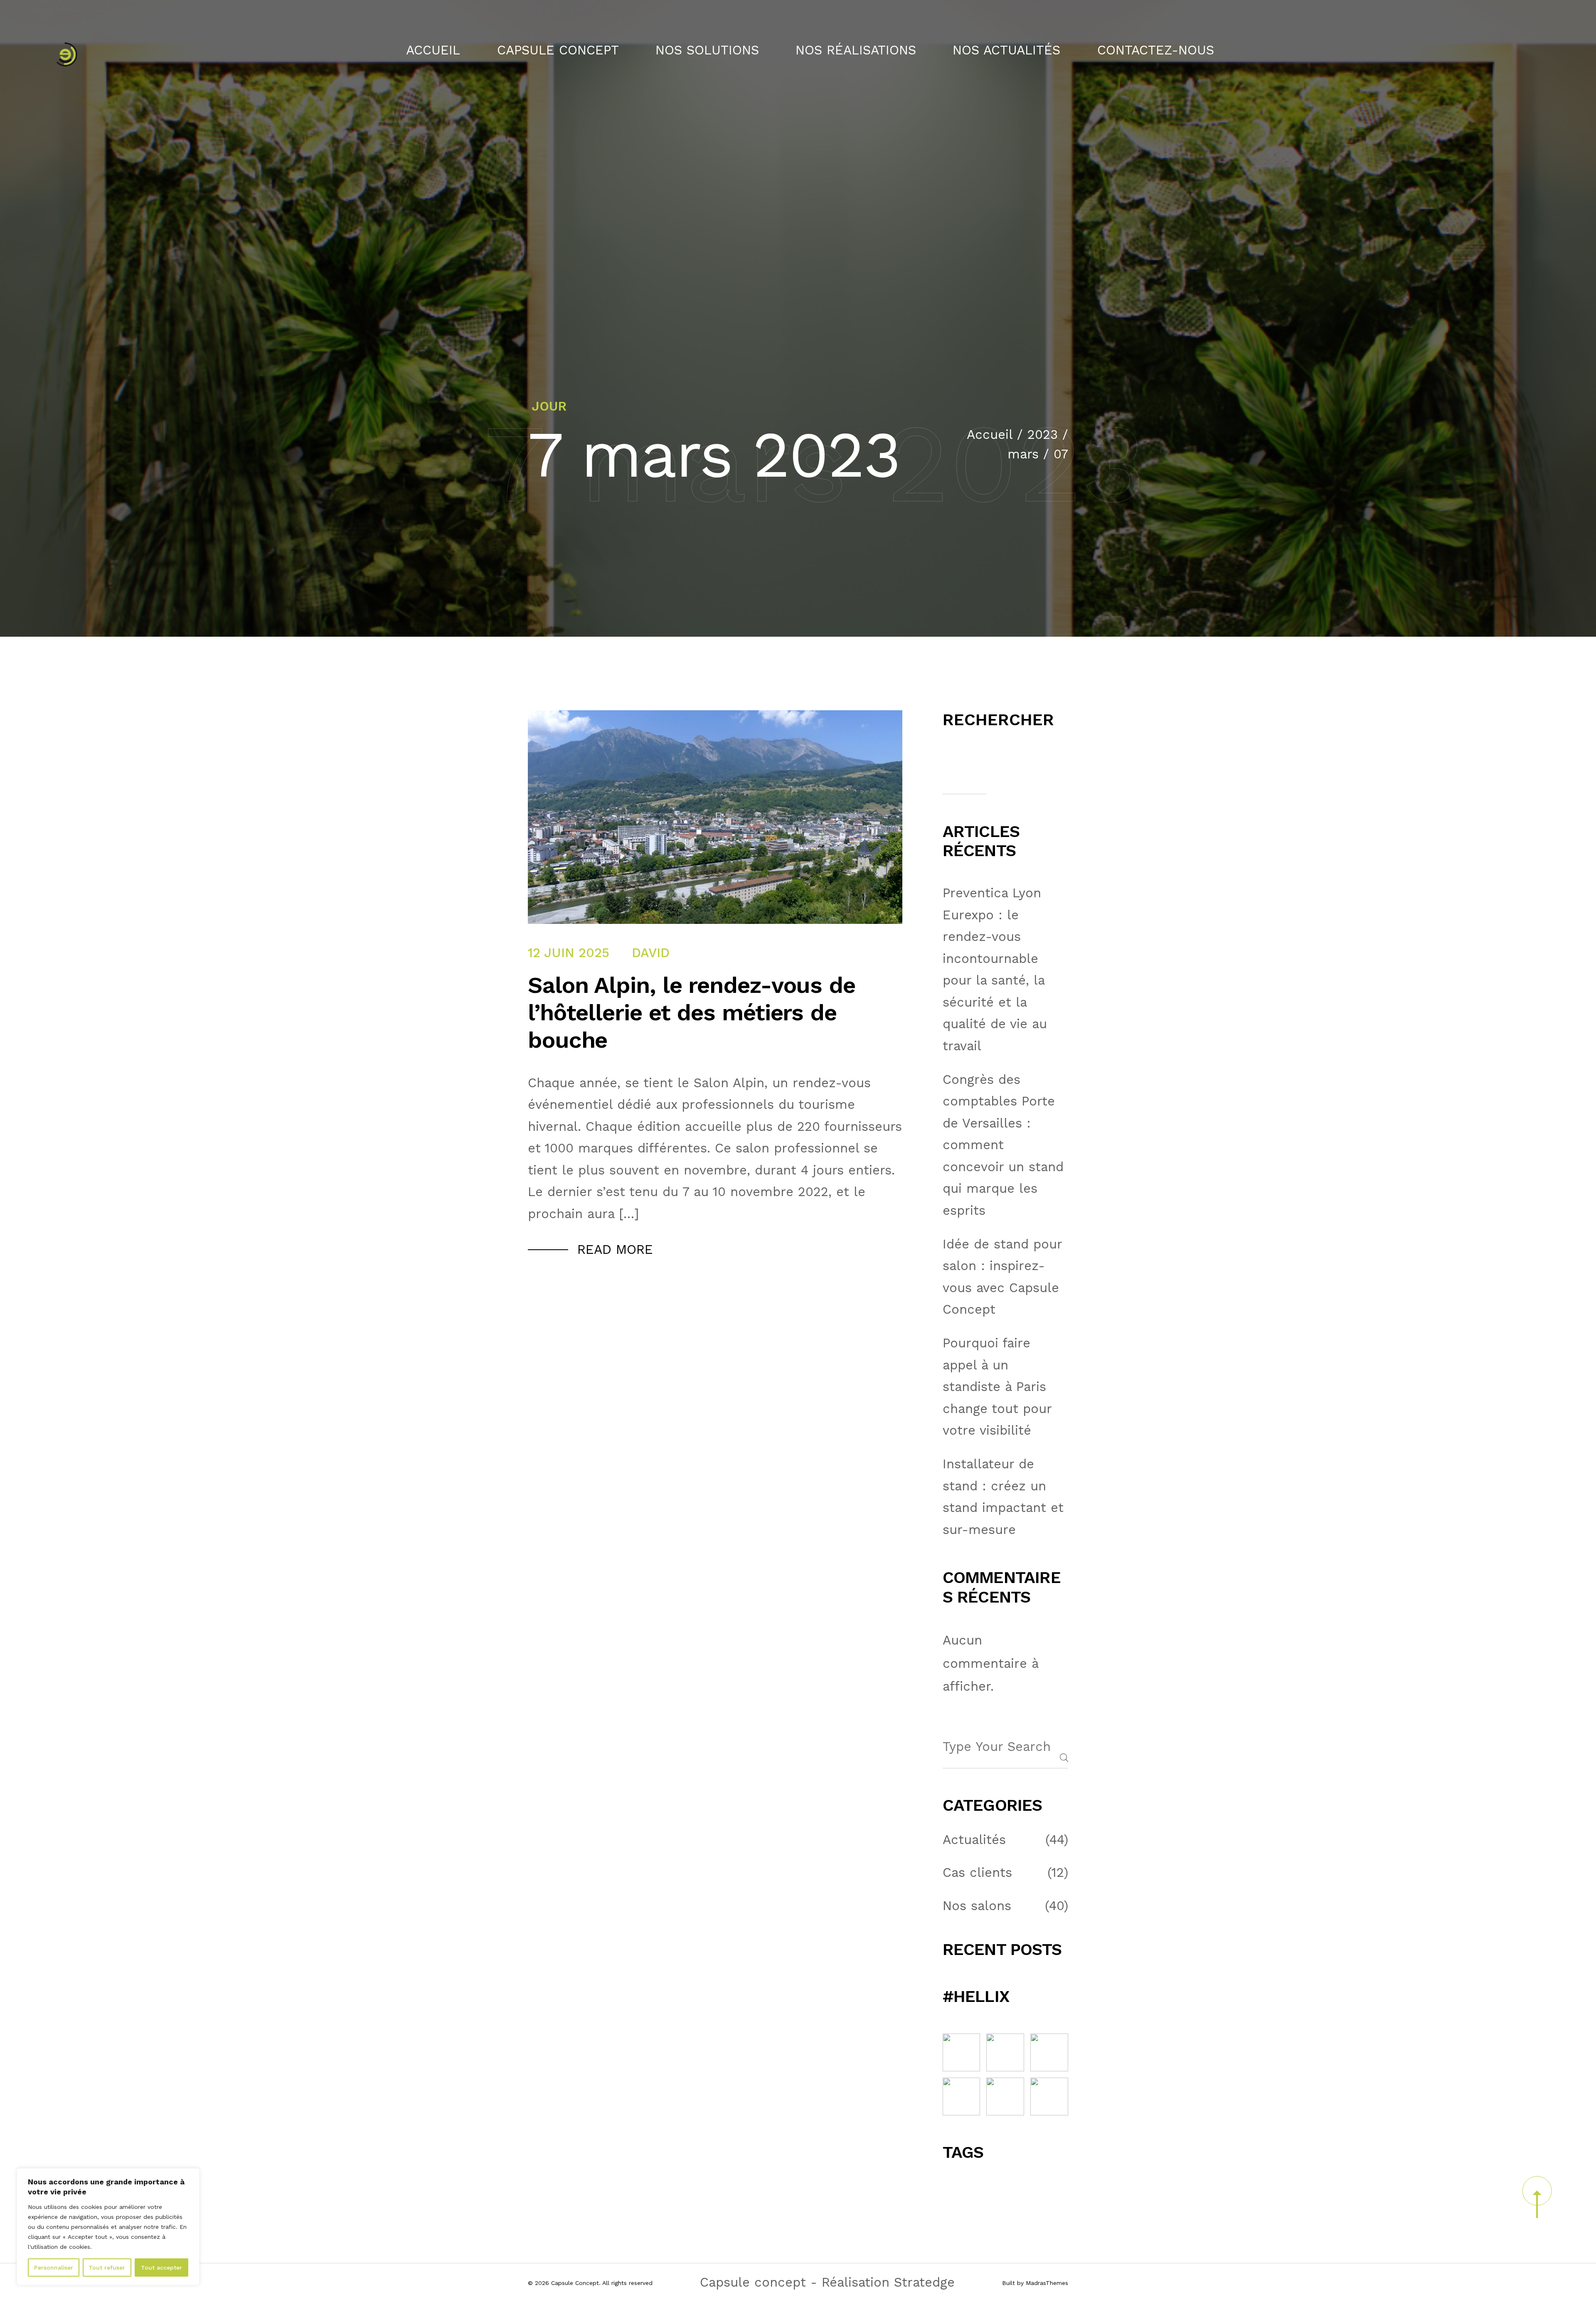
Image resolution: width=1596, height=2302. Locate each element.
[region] (108, 2227)
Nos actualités (1006, 50)
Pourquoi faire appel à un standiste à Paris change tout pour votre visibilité (997, 1387)
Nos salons (977, 1906)
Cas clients (977, 1873)
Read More (615, 1250)
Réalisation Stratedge (888, 2282)
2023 (1043, 435)
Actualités (974, 1840)
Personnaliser (54, 2268)
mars (1023, 454)
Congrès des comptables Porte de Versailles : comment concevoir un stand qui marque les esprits (1003, 1145)
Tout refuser (107, 2268)
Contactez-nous (1156, 50)
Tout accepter (161, 2268)
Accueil (433, 50)
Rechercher (998, 720)
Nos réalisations (856, 50)
